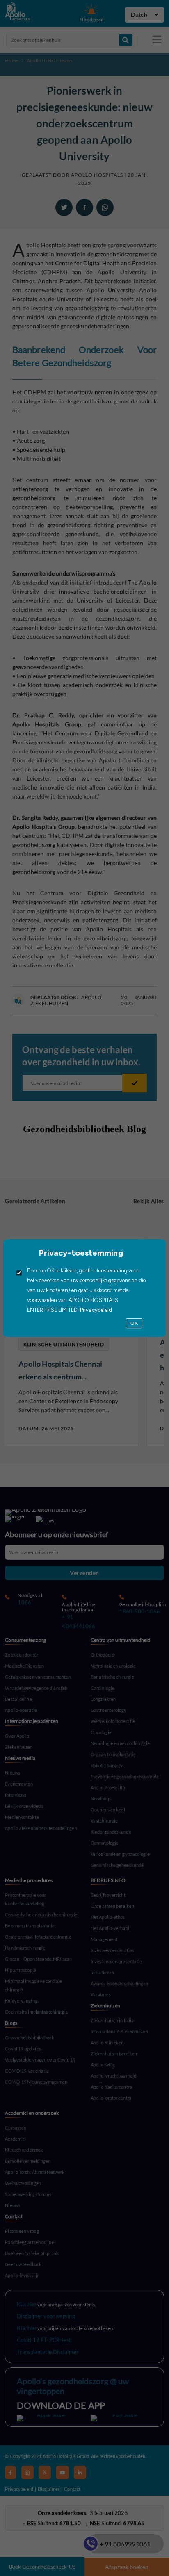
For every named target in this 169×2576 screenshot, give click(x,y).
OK (134, 1323)
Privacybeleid (95, 1310)
